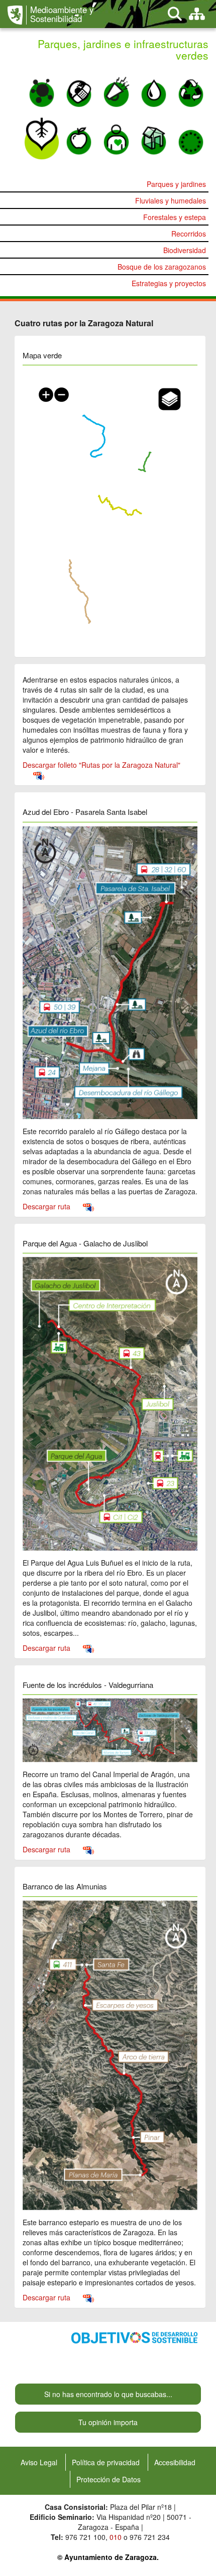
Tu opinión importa (108, 2422)
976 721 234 (150, 2537)
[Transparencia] (154, 137)
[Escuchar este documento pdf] (39, 775)
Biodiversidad (185, 250)
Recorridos (189, 234)
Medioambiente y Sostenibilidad (62, 14)
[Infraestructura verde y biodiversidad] (42, 137)
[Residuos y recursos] (191, 89)
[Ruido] (116, 89)
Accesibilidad (175, 2462)
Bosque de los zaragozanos (162, 267)
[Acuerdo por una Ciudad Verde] (191, 137)
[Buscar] (175, 14)
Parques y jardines (176, 184)
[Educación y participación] (116, 137)
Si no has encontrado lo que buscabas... (108, 2394)
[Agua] (154, 89)
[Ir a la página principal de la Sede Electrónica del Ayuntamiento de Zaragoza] (17, 15)
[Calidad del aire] (42, 89)
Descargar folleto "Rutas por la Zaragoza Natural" (101, 765)
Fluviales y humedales (171, 200)
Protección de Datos (109, 2479)
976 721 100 (85, 2537)
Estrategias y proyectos (169, 283)
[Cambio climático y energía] (79, 89)
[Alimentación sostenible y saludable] (79, 137)
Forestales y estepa (175, 217)
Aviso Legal (39, 2462)
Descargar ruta (47, 1206)
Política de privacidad (106, 2462)
